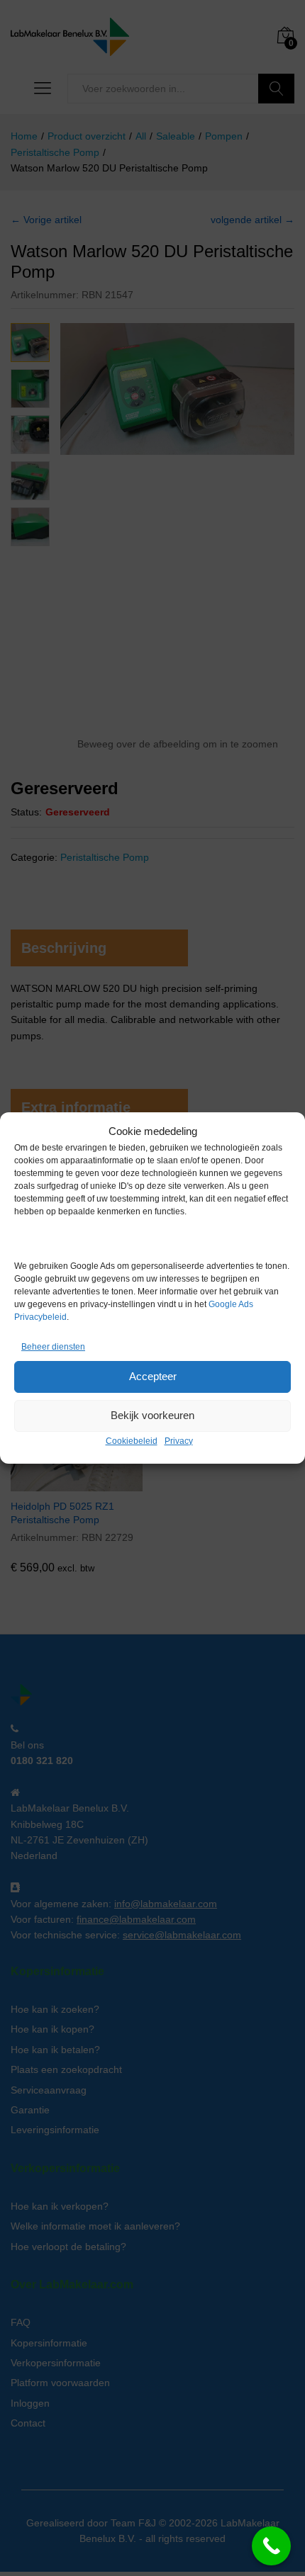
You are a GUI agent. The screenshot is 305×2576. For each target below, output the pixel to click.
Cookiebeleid (132, 1441)
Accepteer (153, 1376)
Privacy (179, 1441)
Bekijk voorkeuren (152, 1415)
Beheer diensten (53, 1347)
